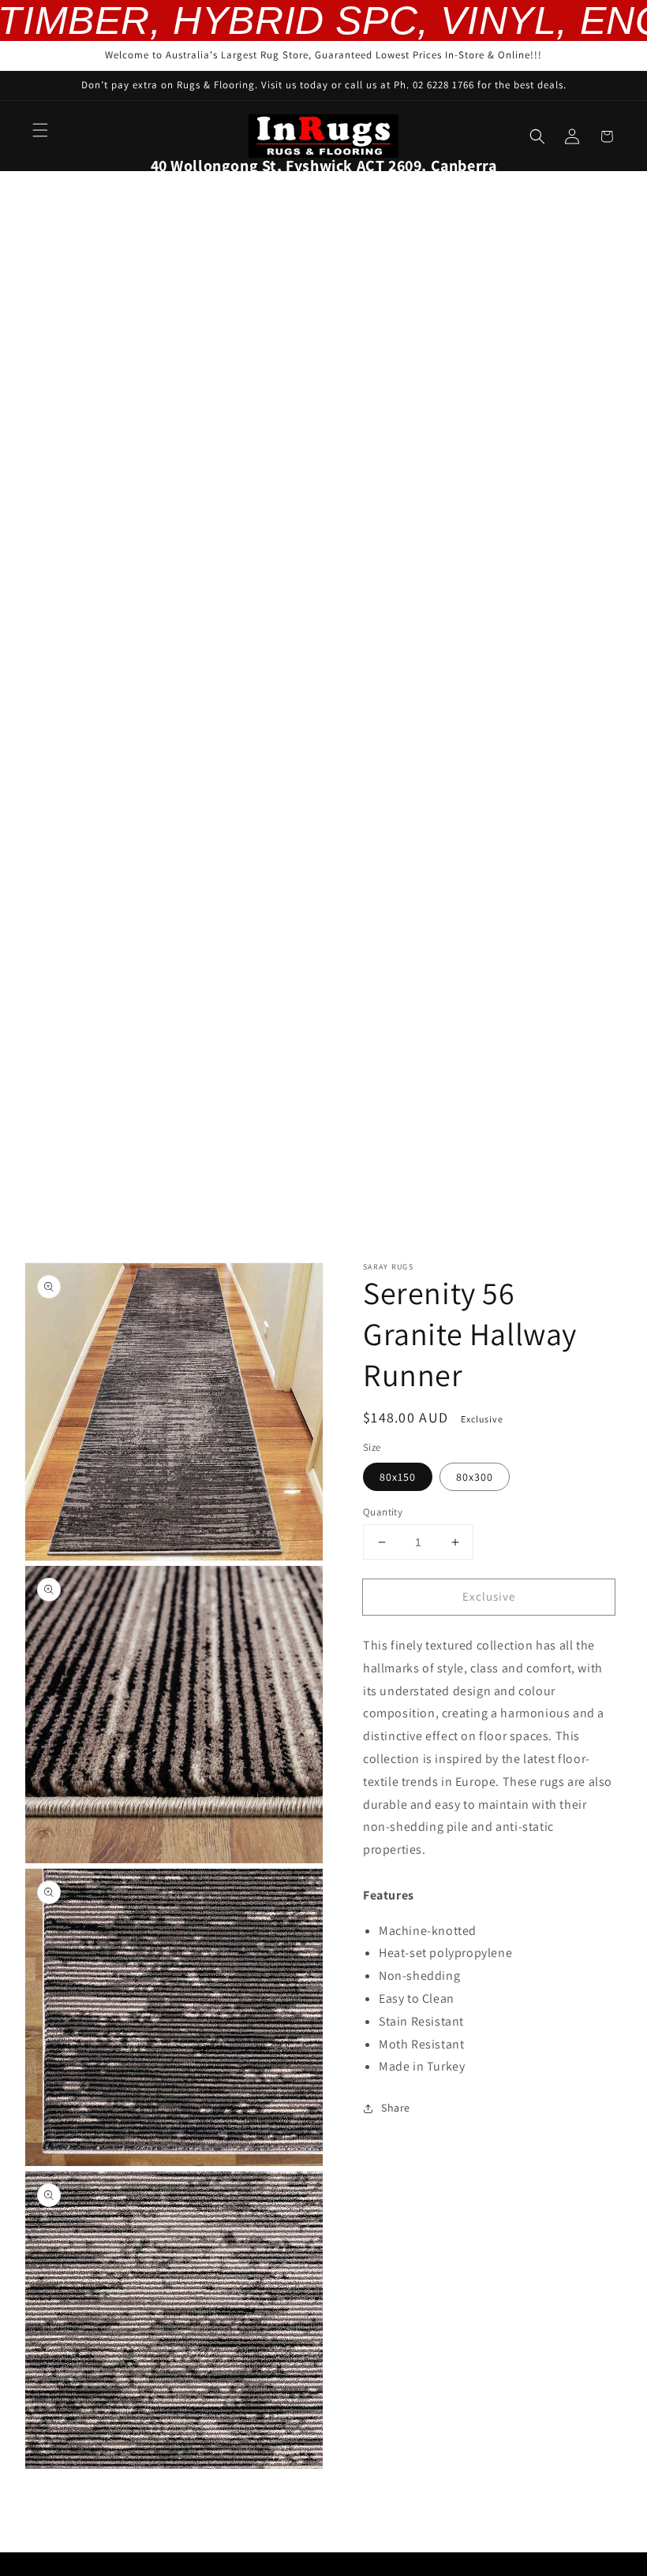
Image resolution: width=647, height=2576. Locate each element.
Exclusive (489, 1596)
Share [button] (396, 2108)
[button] (40, 130)
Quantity (383, 1512)
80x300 (475, 1477)
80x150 (398, 1477)
